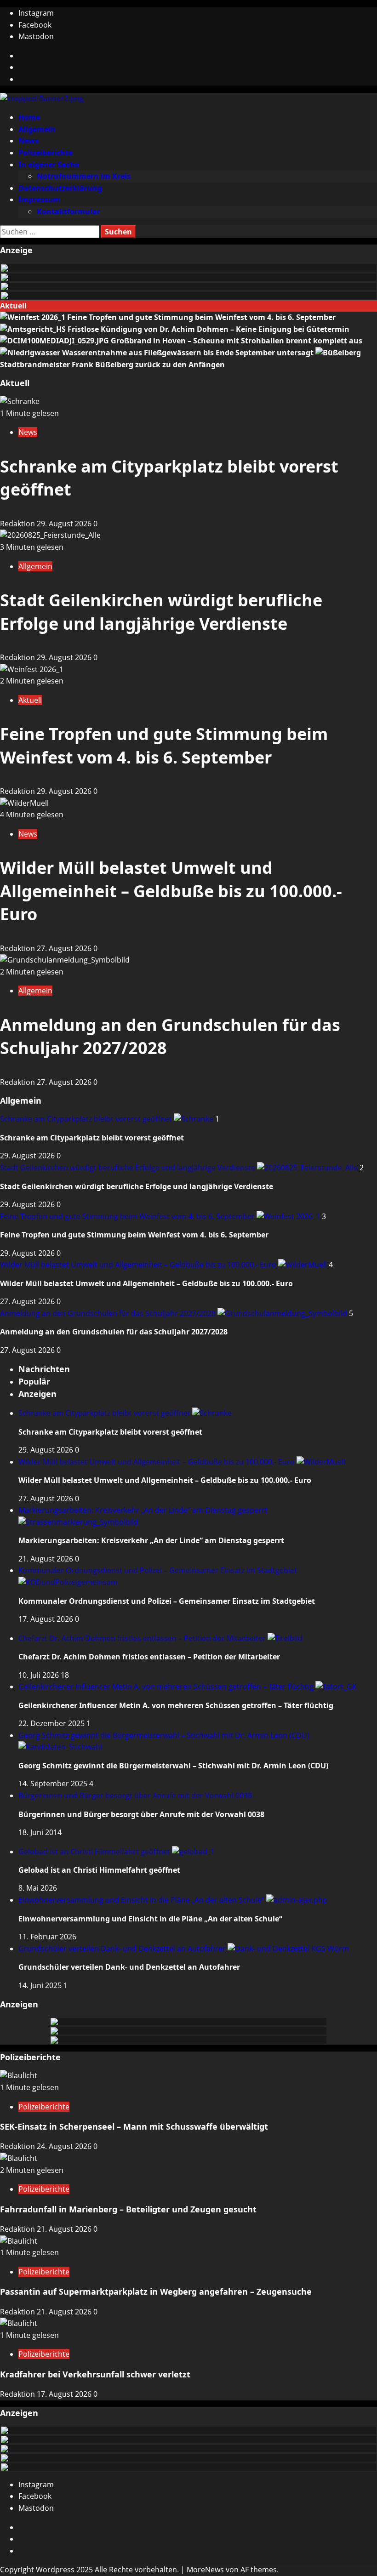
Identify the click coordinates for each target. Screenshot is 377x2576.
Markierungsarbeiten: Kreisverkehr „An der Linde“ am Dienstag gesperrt (151, 1540)
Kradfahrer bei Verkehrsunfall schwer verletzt (95, 2374)
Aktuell (30, 700)
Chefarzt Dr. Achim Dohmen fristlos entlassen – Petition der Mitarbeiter (143, 1638)
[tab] (44, 1369)
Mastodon (36, 36)
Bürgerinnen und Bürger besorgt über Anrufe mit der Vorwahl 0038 (135, 1795)
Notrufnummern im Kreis (84, 176)
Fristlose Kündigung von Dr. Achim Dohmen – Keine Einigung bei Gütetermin (208, 329)
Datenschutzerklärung (60, 188)
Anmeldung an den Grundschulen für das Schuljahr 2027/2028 (109, 1313)
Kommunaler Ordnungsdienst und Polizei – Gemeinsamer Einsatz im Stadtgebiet (167, 1601)
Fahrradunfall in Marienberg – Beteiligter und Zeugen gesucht (128, 2209)
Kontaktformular (69, 211)
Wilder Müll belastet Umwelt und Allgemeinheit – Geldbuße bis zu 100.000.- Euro (171, 891)
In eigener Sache (49, 165)
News (29, 141)
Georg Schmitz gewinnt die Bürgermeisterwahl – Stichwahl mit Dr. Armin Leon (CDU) (173, 1766)
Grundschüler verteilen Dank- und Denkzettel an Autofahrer (123, 1949)
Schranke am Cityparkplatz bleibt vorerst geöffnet (87, 1119)
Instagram (36, 13)
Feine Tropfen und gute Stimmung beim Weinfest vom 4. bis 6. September (201, 317)
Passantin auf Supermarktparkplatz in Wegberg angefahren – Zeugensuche (156, 2291)
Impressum (39, 199)
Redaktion (18, 524)
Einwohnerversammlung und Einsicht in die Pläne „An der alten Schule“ (142, 1900)
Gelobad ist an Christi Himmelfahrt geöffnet (95, 1852)
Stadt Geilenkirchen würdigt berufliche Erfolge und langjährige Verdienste (161, 612)
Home (29, 117)
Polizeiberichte (46, 153)
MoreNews (205, 2570)
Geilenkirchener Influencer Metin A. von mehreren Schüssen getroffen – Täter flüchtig (167, 1687)
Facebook (35, 25)
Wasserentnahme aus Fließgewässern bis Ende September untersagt (189, 353)
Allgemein (37, 129)
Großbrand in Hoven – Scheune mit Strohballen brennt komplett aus (237, 341)
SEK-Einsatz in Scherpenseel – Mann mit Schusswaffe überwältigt (134, 2126)
